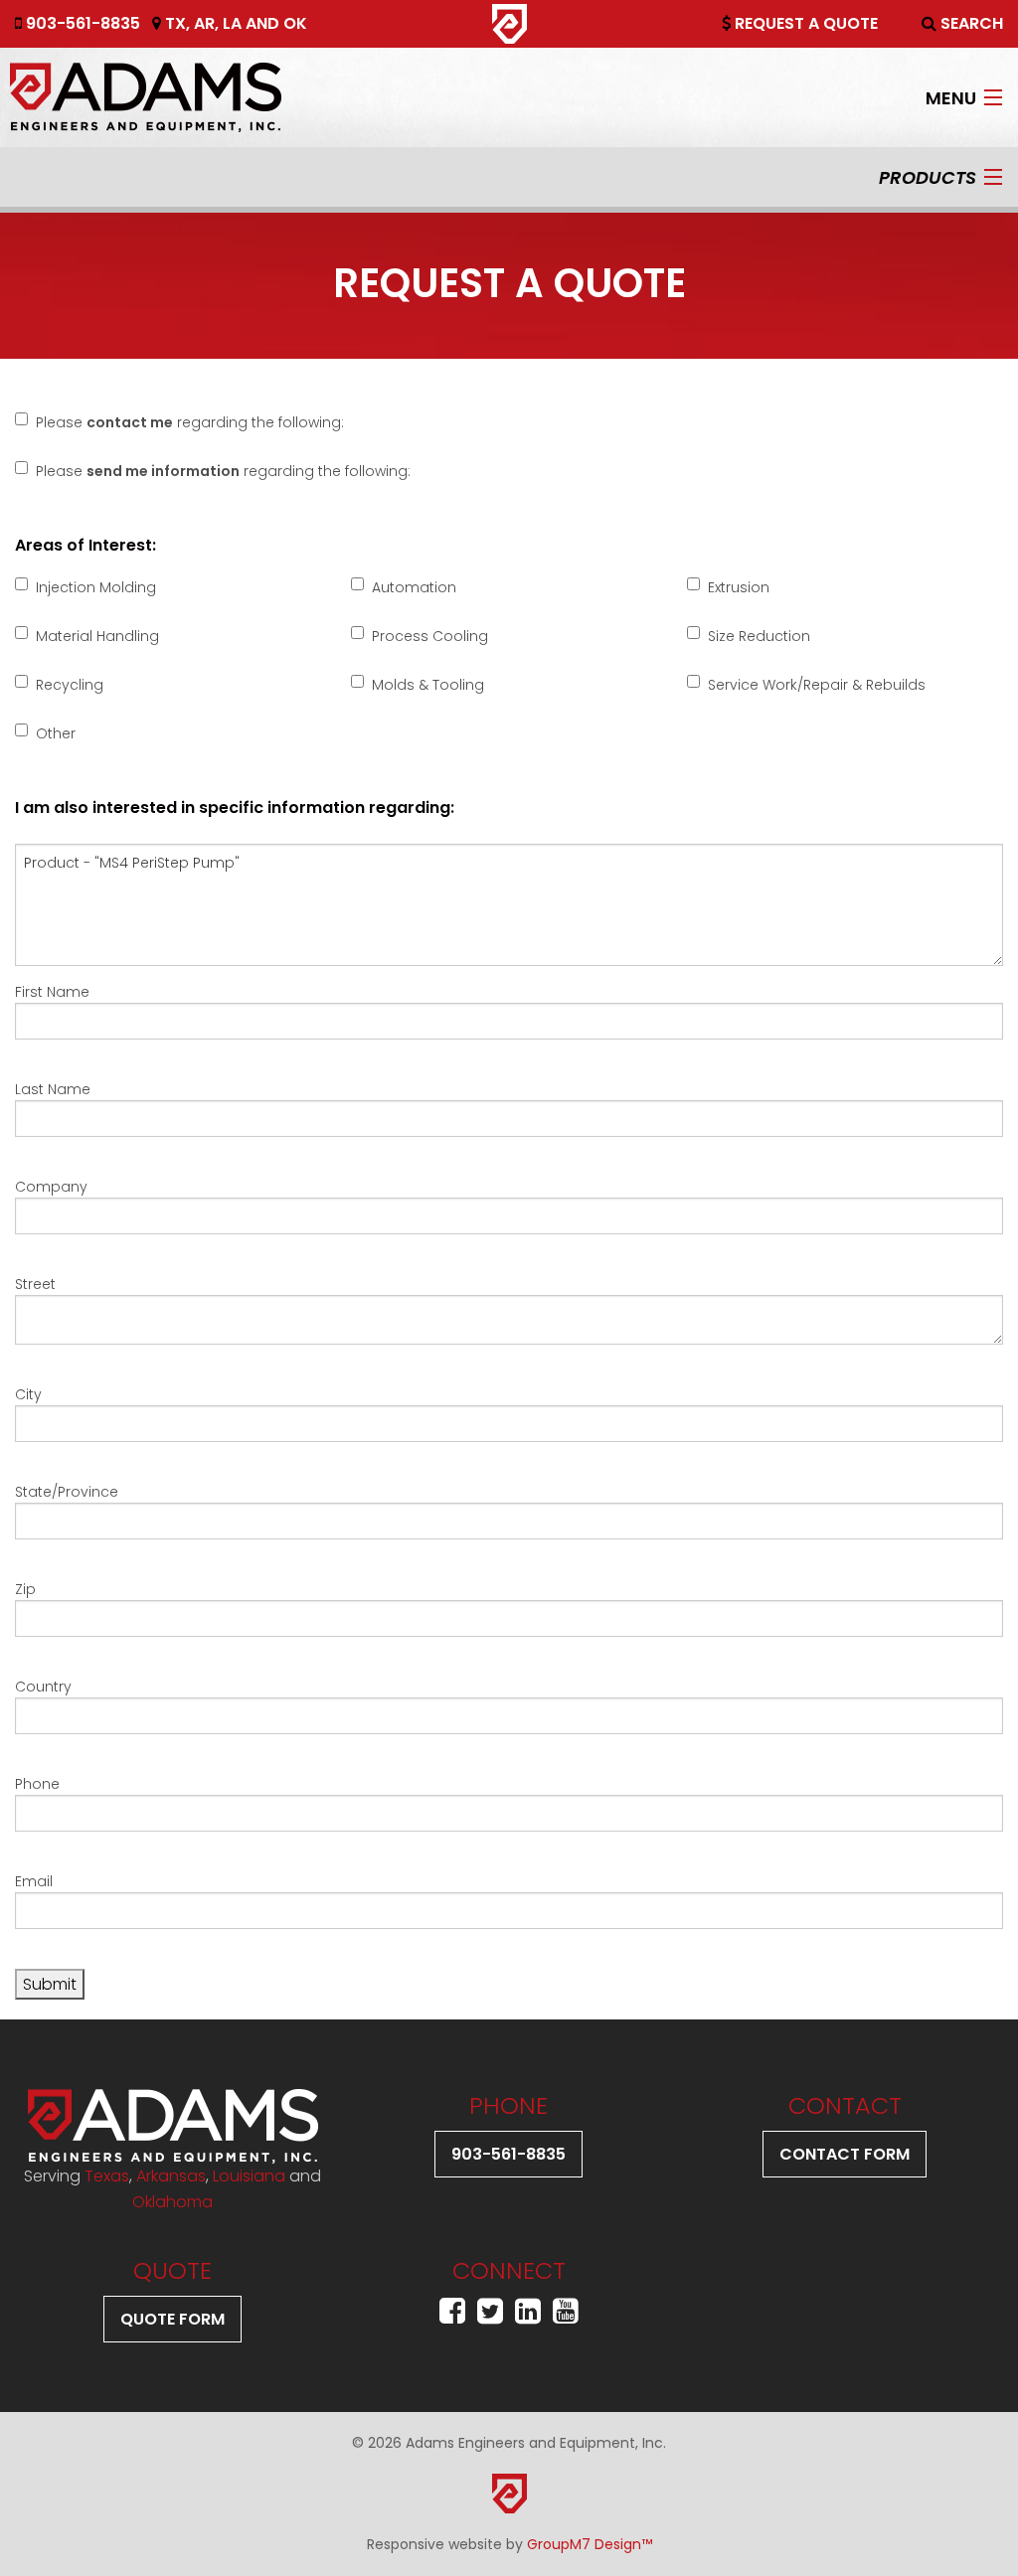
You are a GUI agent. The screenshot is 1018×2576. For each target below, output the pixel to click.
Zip (25, 1589)
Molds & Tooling (428, 685)
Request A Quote (804, 23)
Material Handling (97, 636)
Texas (107, 2176)
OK (295, 23)
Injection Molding (96, 587)
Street (35, 1284)
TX (175, 23)
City (28, 1394)
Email (34, 1881)
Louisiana (249, 2176)
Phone (37, 1784)
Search (970, 23)
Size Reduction (759, 636)
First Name (52, 992)
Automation (414, 587)
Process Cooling (430, 636)
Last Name (53, 1089)
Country (43, 1687)
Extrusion (739, 587)
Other (56, 733)
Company (51, 1187)
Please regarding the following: (190, 422)
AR (204, 23)
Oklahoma (172, 2202)
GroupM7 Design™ (590, 2544)
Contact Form (845, 2154)
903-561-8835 (81, 23)
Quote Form (172, 2319)
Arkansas (171, 2176)
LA (232, 23)
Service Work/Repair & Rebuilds (817, 685)
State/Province (67, 1492)
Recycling (70, 685)
